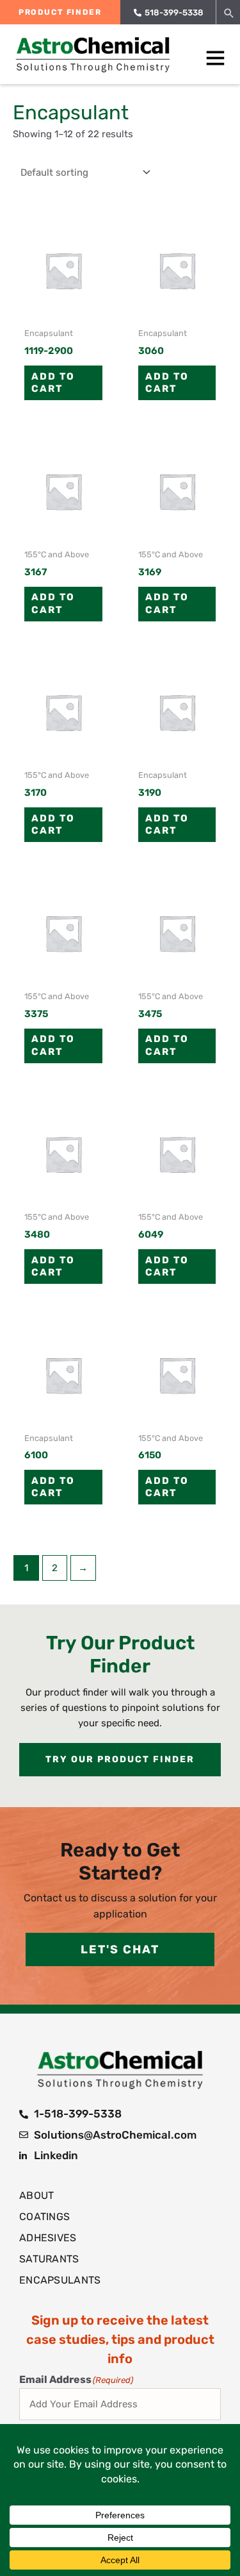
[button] (229, 13)
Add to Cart (53, 383)
